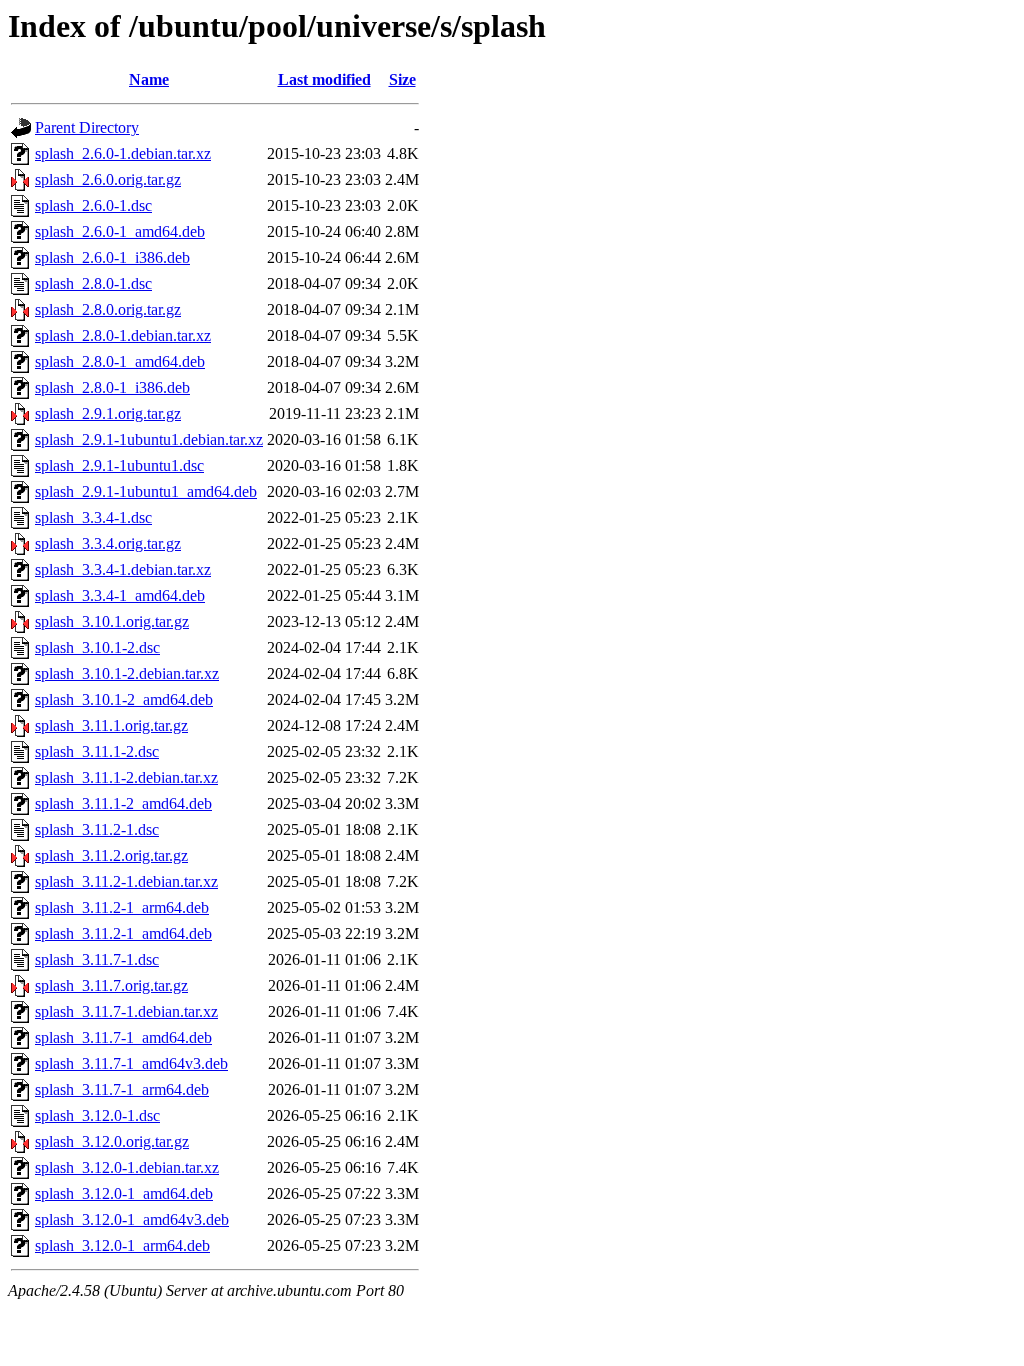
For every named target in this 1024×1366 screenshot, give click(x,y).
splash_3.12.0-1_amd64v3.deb (132, 1219)
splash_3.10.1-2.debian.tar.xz (127, 673)
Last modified (324, 79)
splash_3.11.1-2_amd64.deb (123, 803)
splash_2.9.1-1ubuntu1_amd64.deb (146, 491)
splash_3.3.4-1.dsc (93, 517)
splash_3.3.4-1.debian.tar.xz (123, 569)
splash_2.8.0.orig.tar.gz (108, 309)
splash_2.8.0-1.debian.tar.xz (123, 335)
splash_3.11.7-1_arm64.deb (122, 1089)
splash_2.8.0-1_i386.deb (112, 387)
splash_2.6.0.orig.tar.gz (108, 179)
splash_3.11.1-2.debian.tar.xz (126, 777)
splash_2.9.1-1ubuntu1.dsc (119, 465)
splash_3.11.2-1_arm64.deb (122, 907)
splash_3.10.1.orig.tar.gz (112, 621)
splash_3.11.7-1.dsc (97, 959)
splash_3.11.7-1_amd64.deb (123, 1037)
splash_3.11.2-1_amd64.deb (123, 933)
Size (402, 79)
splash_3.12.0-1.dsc (97, 1115)
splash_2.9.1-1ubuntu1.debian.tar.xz (149, 439)
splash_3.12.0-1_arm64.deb (122, 1245)
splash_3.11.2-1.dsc (97, 829)
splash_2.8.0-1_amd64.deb (120, 361)
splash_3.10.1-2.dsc (97, 647)
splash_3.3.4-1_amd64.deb (120, 595)
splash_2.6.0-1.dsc (93, 205)
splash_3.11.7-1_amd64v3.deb (131, 1063)
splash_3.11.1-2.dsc (97, 751)
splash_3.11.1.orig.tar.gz (111, 725)
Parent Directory (87, 127)
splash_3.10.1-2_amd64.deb (124, 699)
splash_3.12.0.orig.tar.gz (112, 1141)
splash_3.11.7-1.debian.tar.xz (126, 1011)
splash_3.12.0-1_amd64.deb (124, 1193)
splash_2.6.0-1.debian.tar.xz (123, 153)
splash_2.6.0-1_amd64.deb (120, 231)
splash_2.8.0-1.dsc (93, 283)
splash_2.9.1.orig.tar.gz (108, 413)
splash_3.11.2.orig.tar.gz (111, 855)
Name (149, 79)
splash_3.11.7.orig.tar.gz (111, 985)
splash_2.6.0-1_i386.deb (112, 257)
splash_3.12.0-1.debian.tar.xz (127, 1167)
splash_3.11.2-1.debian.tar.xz (126, 881)
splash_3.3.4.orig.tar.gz (108, 543)
